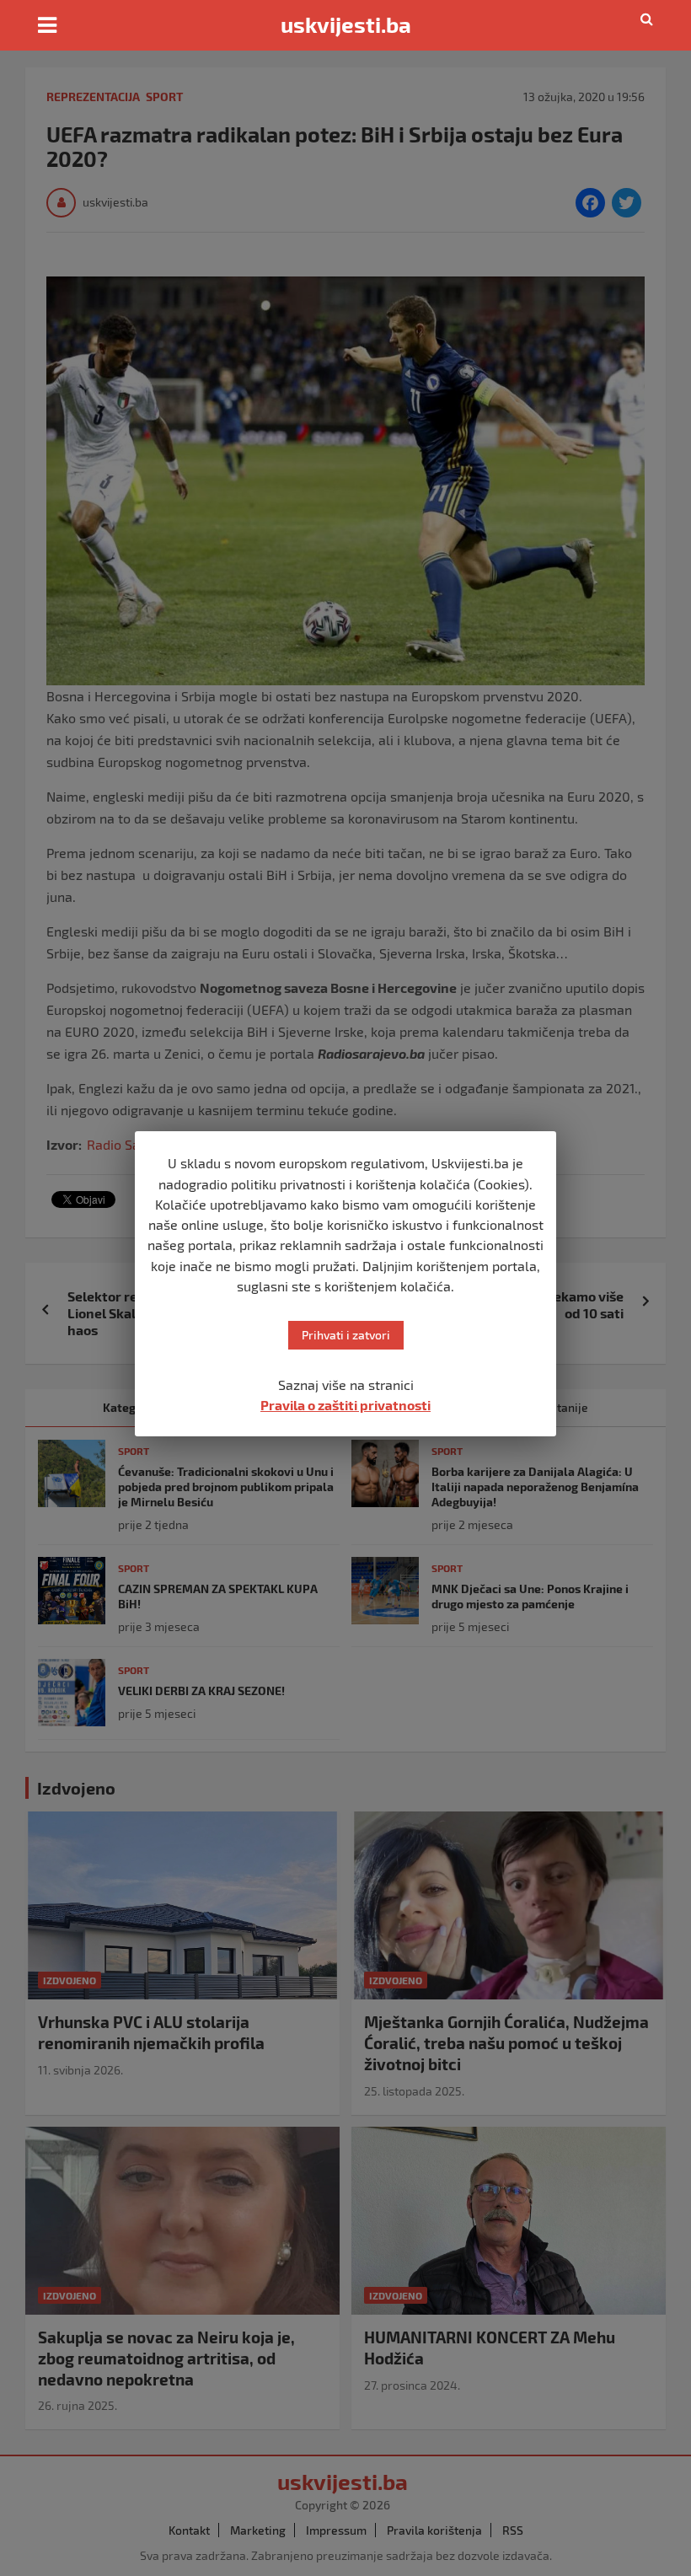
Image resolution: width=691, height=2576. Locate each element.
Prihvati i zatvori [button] (346, 1335)
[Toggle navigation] (47, 25)
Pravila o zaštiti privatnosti (345, 1405)
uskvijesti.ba (346, 24)
